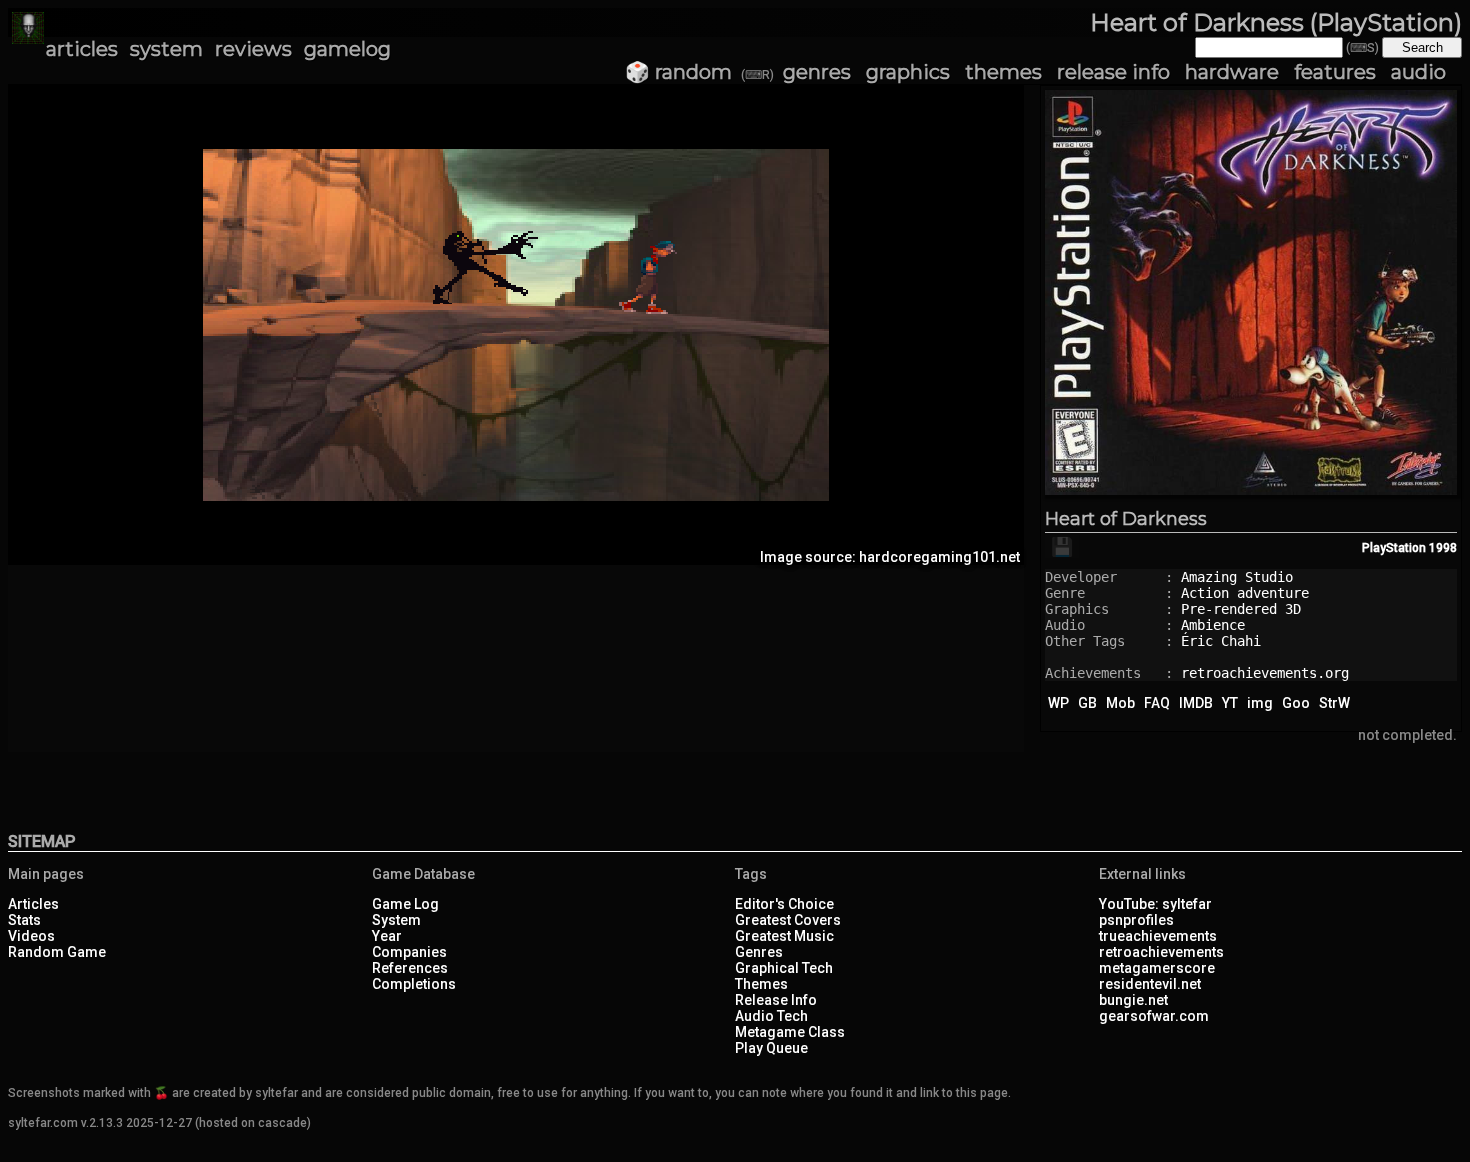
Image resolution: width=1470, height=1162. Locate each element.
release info (1113, 72)
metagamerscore (1157, 968)
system (166, 49)
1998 (1443, 548)
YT (1230, 703)
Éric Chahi (1221, 641)
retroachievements (1161, 952)
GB (1087, 703)
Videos (31, 936)
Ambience (1213, 625)
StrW (1334, 703)
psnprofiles (1136, 920)
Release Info (776, 1000)
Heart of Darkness (1126, 519)
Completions (414, 984)
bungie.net (1133, 1000)
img (1260, 703)
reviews (253, 49)
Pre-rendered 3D (1241, 609)
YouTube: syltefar (1155, 904)
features (1335, 72)
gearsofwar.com (1154, 1016)
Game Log (405, 904)
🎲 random (678, 72)
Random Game (57, 952)
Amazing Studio (1237, 577)
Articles (33, 904)
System (396, 920)
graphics (908, 72)
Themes (761, 984)
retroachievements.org (1265, 673)
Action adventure (1245, 593)
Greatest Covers (788, 920)
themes (1003, 72)
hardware (1232, 72)
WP (1058, 703)
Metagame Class (790, 1032)
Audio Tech (771, 1016)
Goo (1296, 703)
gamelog (347, 49)
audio (1418, 72)
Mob (1120, 703)
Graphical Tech (784, 968)
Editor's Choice (784, 904)
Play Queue (771, 1048)
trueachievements (1158, 936)
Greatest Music (784, 936)
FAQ (1157, 703)
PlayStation (1394, 548)
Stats (24, 920)
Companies (409, 952)
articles (82, 49)
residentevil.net (1150, 984)
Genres (759, 952)
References (410, 968)
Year (387, 936)
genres (817, 72)
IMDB (1196, 703)
